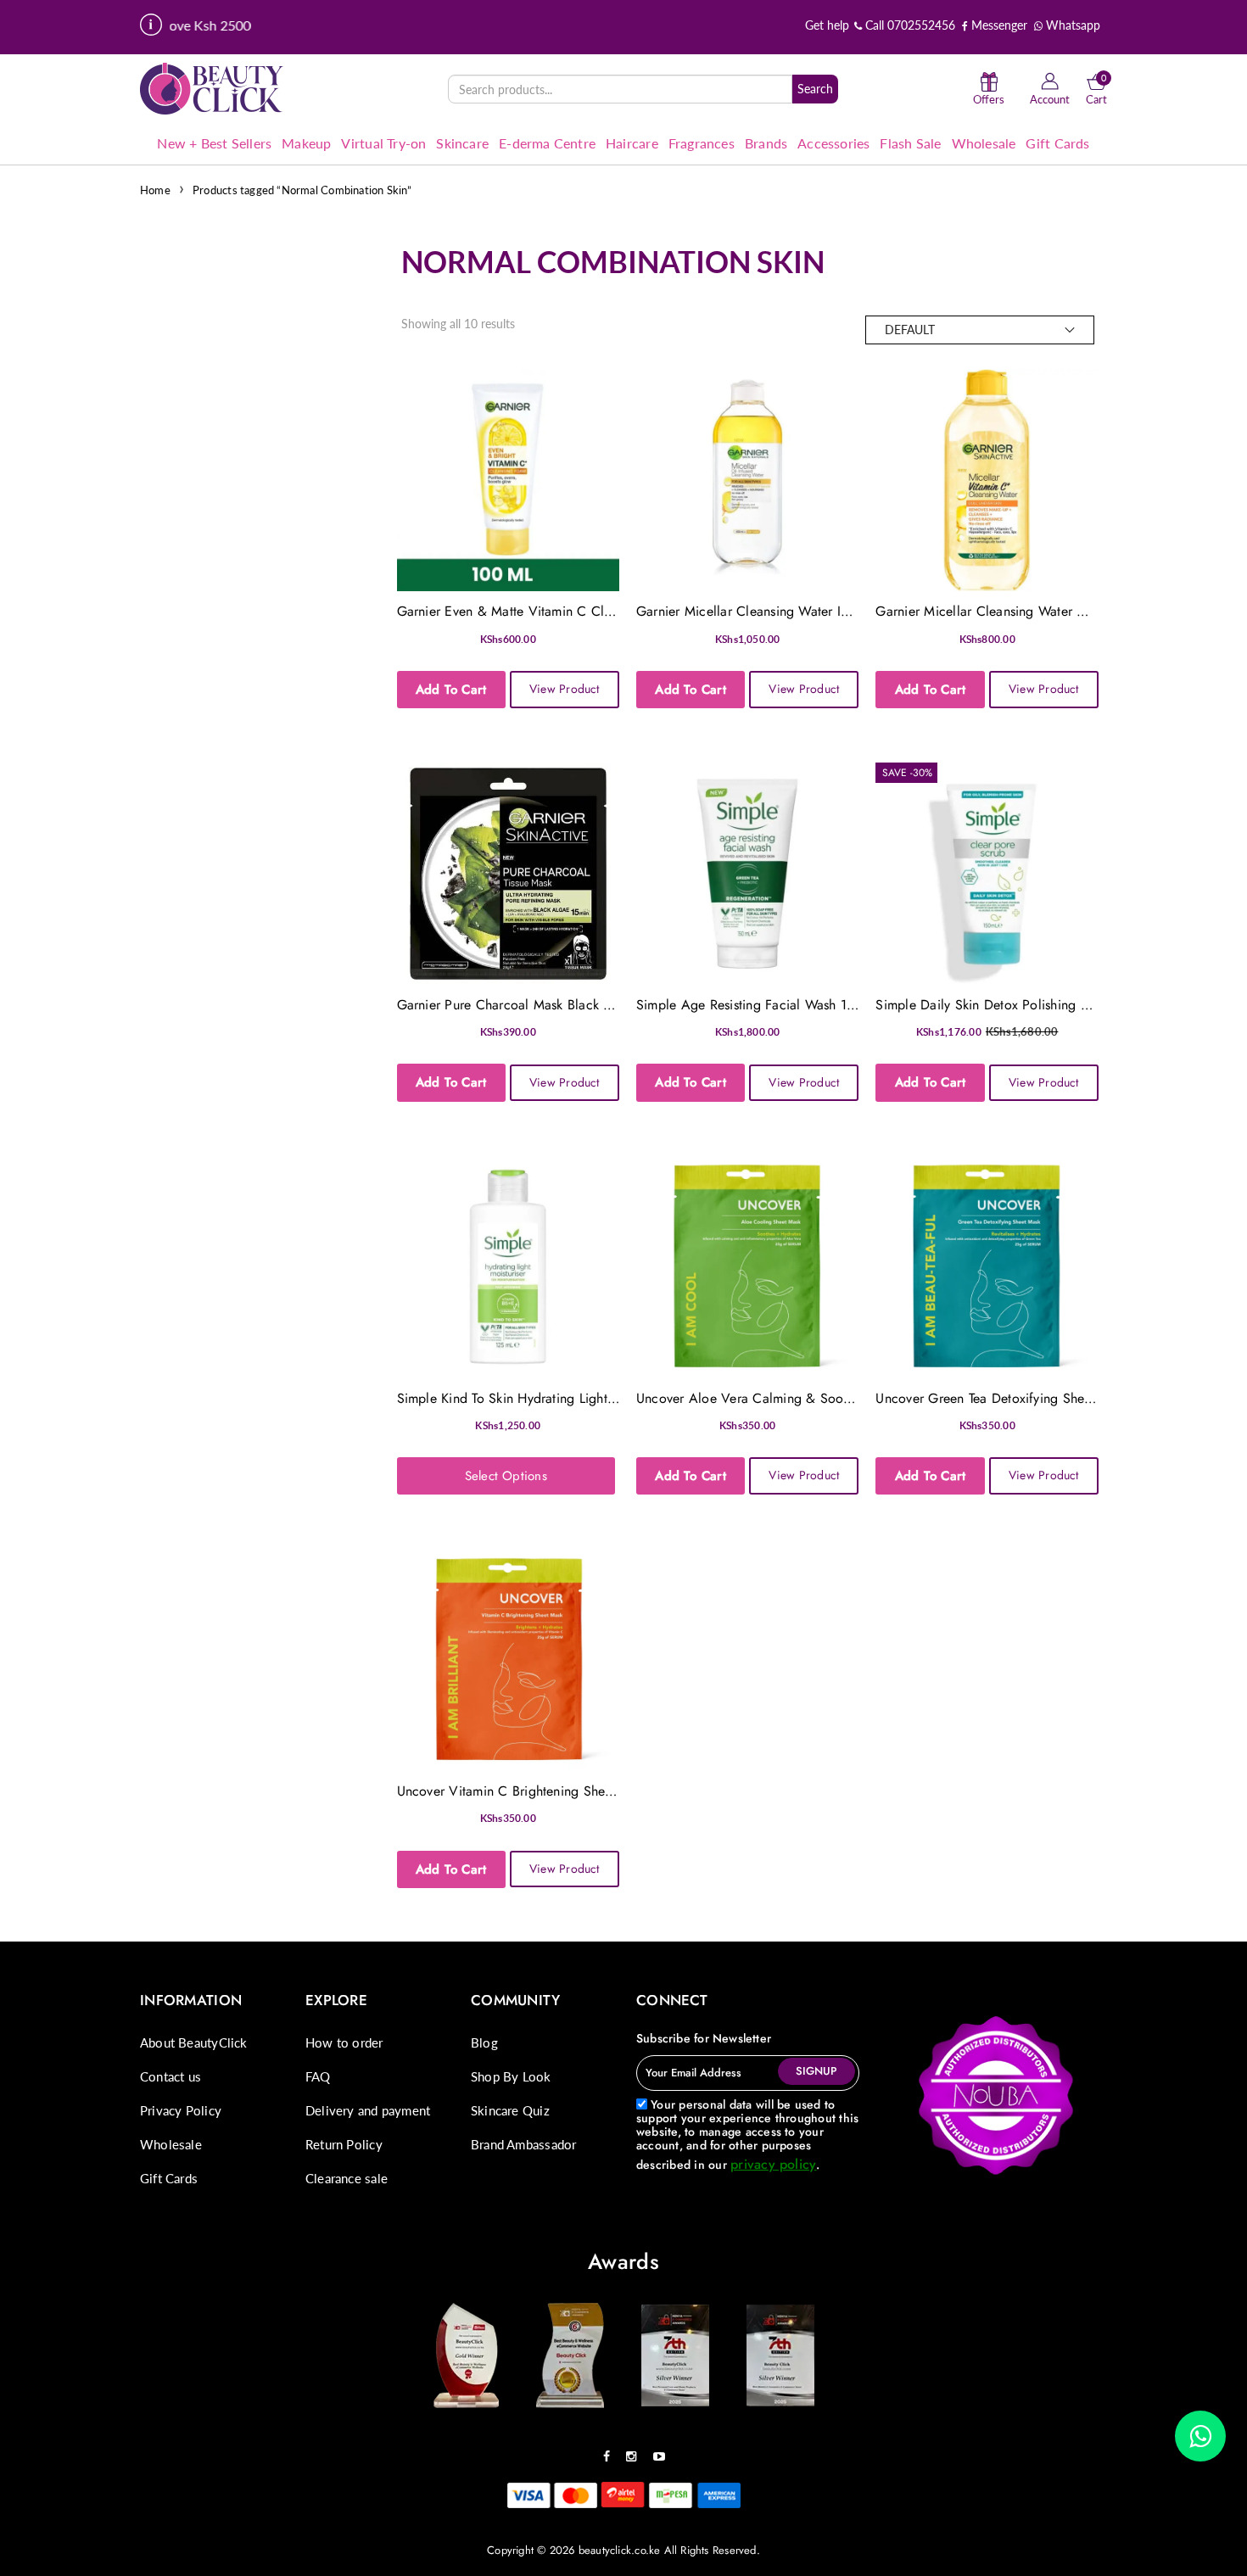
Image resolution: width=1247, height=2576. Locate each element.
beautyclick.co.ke (620, 2550)
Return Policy (344, 2144)
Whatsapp (1071, 25)
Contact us (171, 2076)
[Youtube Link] (663, 2450)
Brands (766, 143)
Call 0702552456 (909, 25)
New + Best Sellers (214, 143)
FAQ (318, 2076)
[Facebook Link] (611, 2450)
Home (155, 190)
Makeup (306, 143)
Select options (506, 1476)
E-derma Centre (547, 143)
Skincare (462, 143)
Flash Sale (910, 143)
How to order (344, 2042)
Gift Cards (1057, 143)
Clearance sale (347, 2178)
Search (815, 89)
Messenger (998, 25)
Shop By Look (511, 2076)
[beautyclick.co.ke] (212, 88)
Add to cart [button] (451, 690)
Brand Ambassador (523, 2144)
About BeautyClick (194, 2042)
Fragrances (702, 143)
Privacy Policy (181, 2110)
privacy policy (773, 2164)
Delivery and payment (368, 2110)
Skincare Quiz (510, 2110)
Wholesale (984, 143)
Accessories (833, 143)
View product (565, 689)
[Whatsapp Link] (1200, 2436)
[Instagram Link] (635, 2450)
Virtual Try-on (383, 143)
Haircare (632, 143)
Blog (484, 2042)
